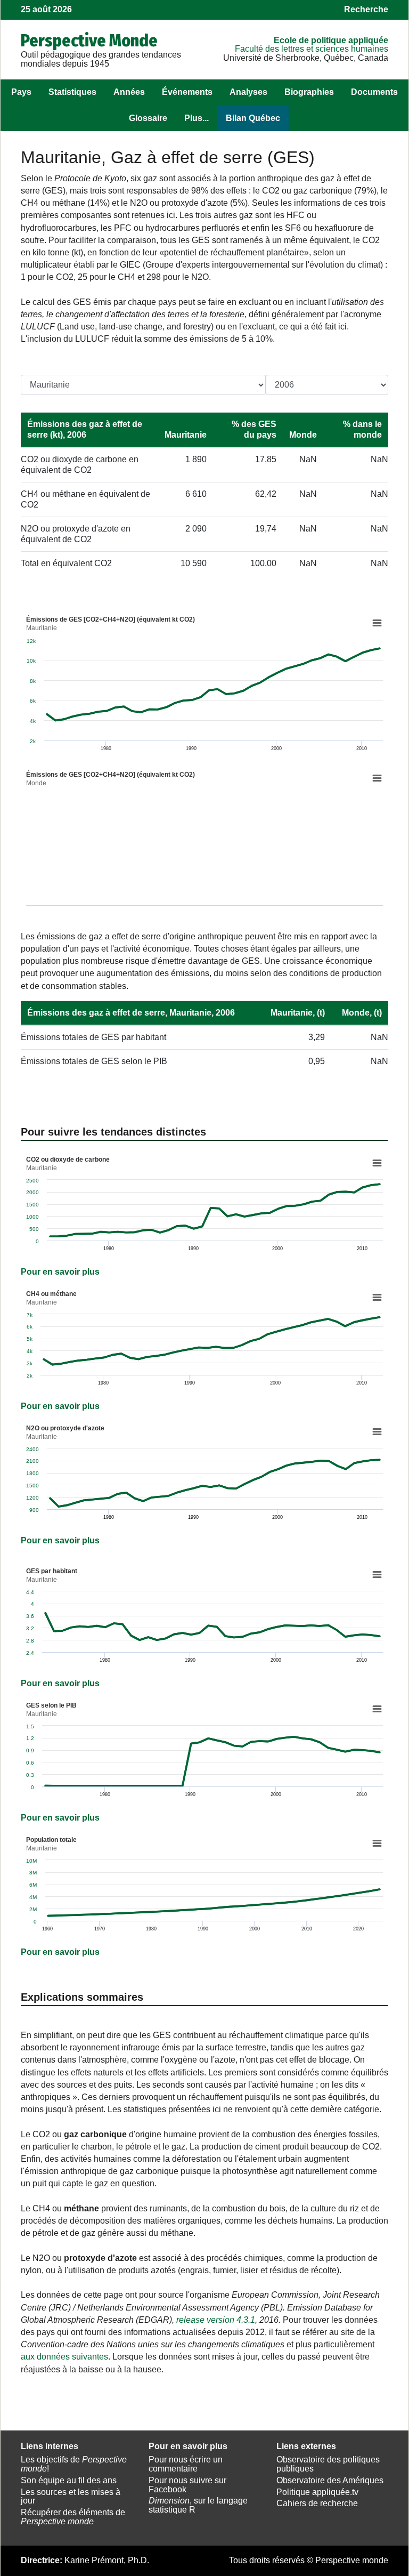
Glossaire (148, 118)
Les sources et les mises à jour (71, 2497)
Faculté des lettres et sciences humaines (312, 49)
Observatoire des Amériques (330, 2480)
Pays (21, 92)
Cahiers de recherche (317, 2503)
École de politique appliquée (331, 40)
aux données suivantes (64, 2357)
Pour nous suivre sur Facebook (187, 2485)
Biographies (309, 92)
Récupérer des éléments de (73, 2517)
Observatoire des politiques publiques (328, 2464)
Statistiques (72, 92)
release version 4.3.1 (216, 2320)
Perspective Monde (89, 41)
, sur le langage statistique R (198, 2505)
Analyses (248, 92)
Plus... (197, 118)
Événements (187, 92)
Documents (374, 92)
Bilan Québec (253, 118)
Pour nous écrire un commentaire (186, 2464)
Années (129, 92)
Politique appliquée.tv (317, 2492)
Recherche (366, 9)
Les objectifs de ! (74, 2464)
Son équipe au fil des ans (69, 2480)
